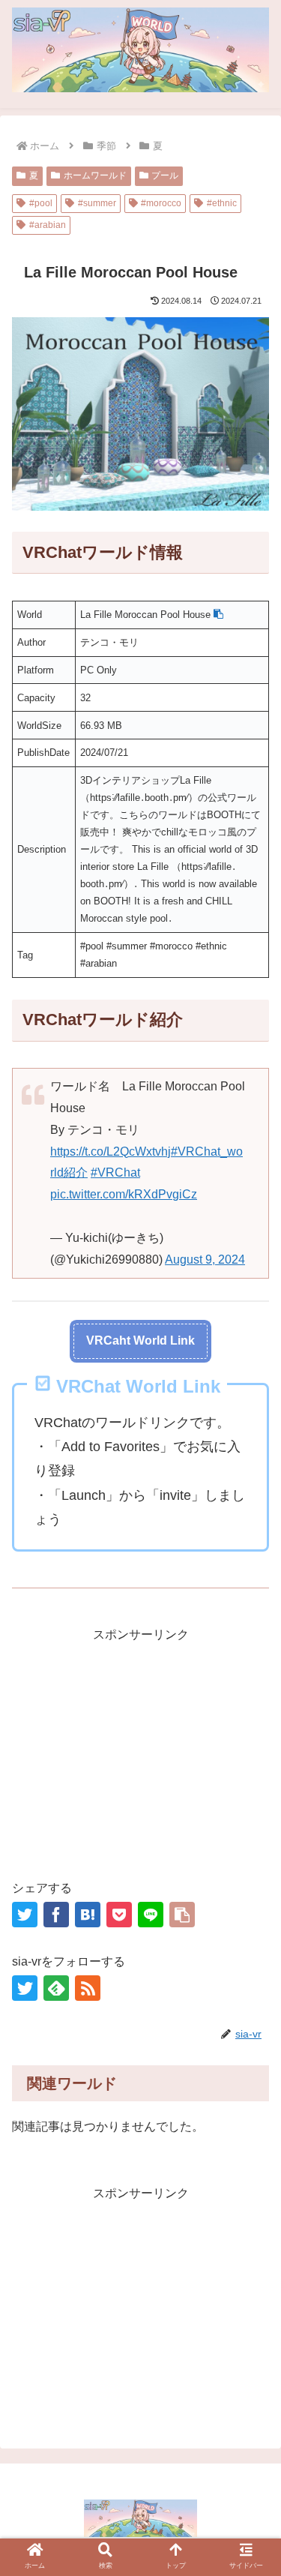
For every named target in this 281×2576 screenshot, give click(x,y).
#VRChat (115, 1173)
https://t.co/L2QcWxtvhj (111, 1152)
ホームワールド (95, 175)
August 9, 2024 (205, 1260)
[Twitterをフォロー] (25, 1988)
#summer (97, 203)
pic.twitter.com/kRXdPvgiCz (124, 1194)
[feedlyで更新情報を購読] (56, 1988)
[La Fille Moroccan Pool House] (88, 1915)
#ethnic (222, 203)
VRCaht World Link (140, 1340)
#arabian (48, 225)
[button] (218, 615)
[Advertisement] (140, 1751)
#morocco (161, 203)
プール (165, 175)
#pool (41, 203)
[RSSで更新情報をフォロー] (88, 1988)
